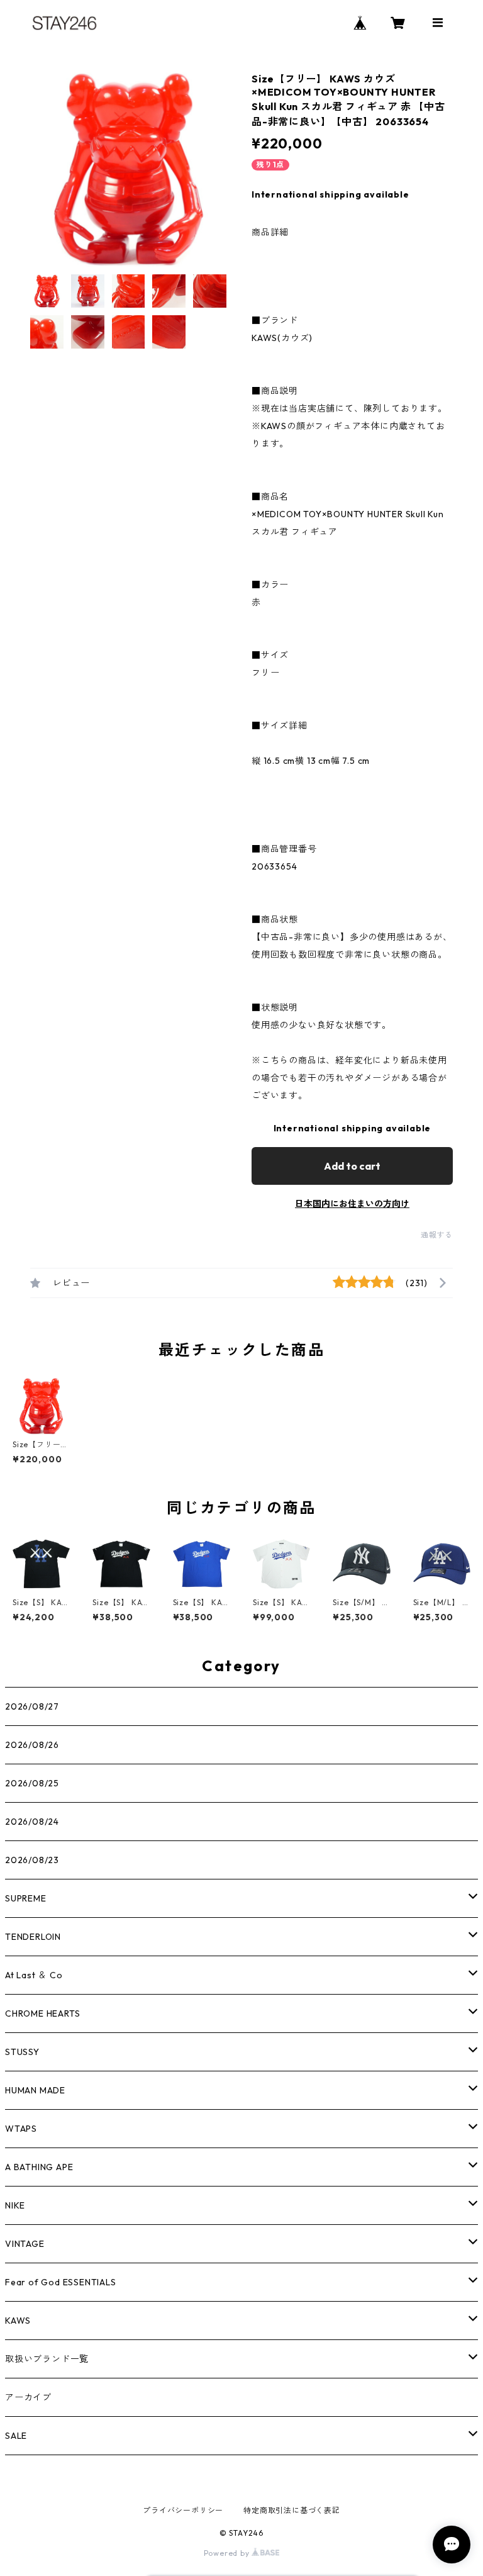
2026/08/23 (32, 1860)
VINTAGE (25, 2244)
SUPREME (26, 1898)
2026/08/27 (32, 1706)
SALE (16, 2436)
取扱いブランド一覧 (47, 2359)
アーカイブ (28, 2397)
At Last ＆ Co (34, 1975)
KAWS (18, 2321)
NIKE (15, 2205)
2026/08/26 (32, 1745)
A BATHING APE (39, 2167)
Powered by (228, 2553)
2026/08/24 (32, 1822)
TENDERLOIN (33, 1937)
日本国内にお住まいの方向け (352, 1204)
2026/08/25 (32, 1783)
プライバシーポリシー (183, 2510)
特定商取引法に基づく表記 (292, 2510)
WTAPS (21, 2129)
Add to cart (352, 1166)
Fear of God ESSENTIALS (61, 2282)
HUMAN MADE (35, 2090)
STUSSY (22, 2052)
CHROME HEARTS (42, 2013)
